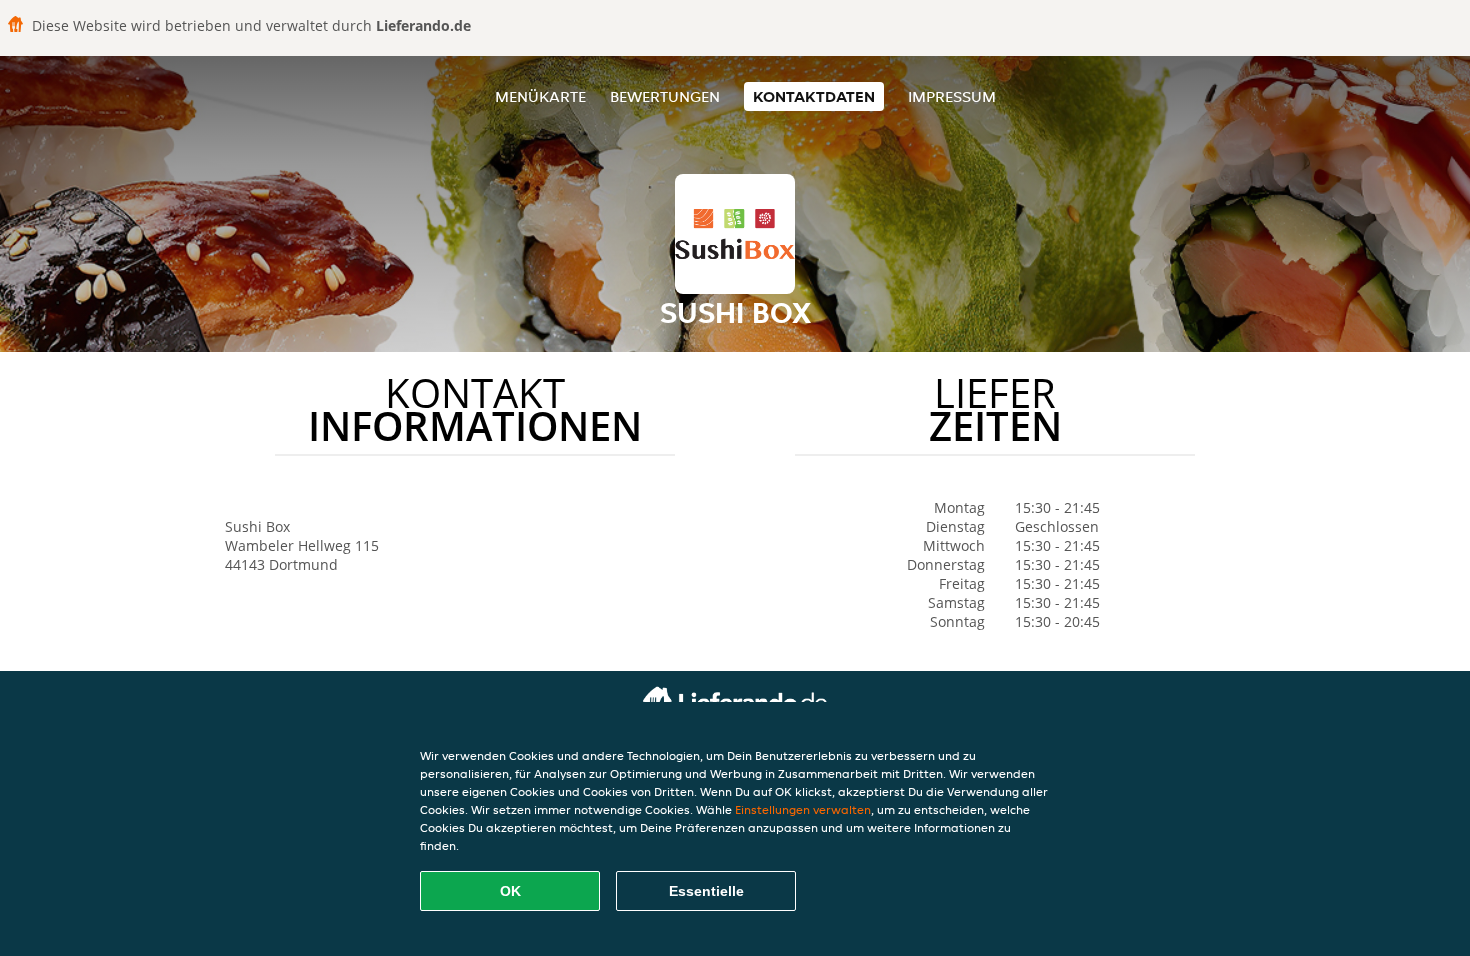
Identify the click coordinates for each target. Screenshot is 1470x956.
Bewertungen (665, 96)
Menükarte (540, 96)
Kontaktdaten (814, 96)
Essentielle (706, 891)
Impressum (952, 96)
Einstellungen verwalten (803, 809)
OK (510, 891)
